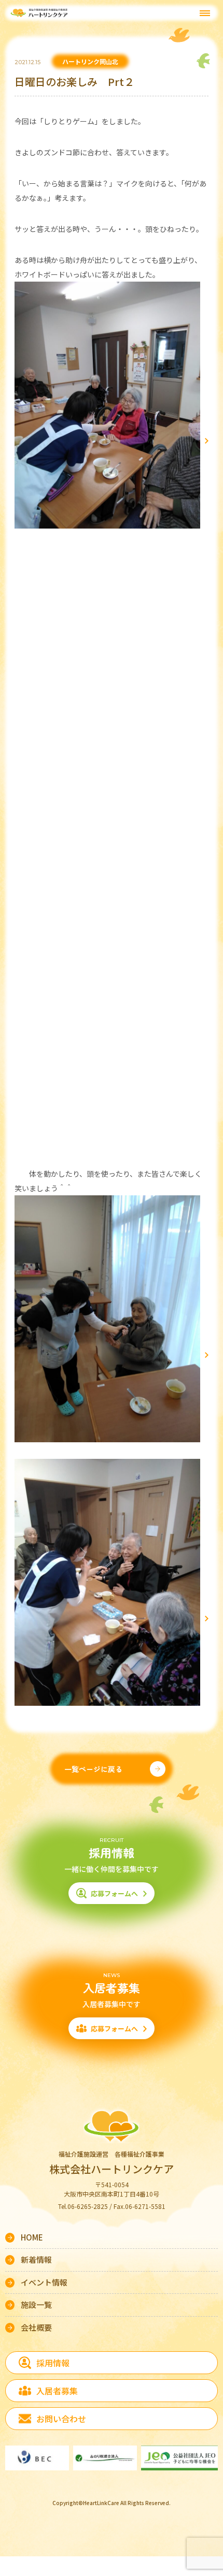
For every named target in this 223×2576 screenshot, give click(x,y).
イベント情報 (44, 2282)
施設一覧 (36, 2304)
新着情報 (36, 2259)
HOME (32, 2237)
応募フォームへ (114, 1893)
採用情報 (53, 2363)
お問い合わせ (61, 2419)
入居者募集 (57, 2391)
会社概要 (36, 2327)
